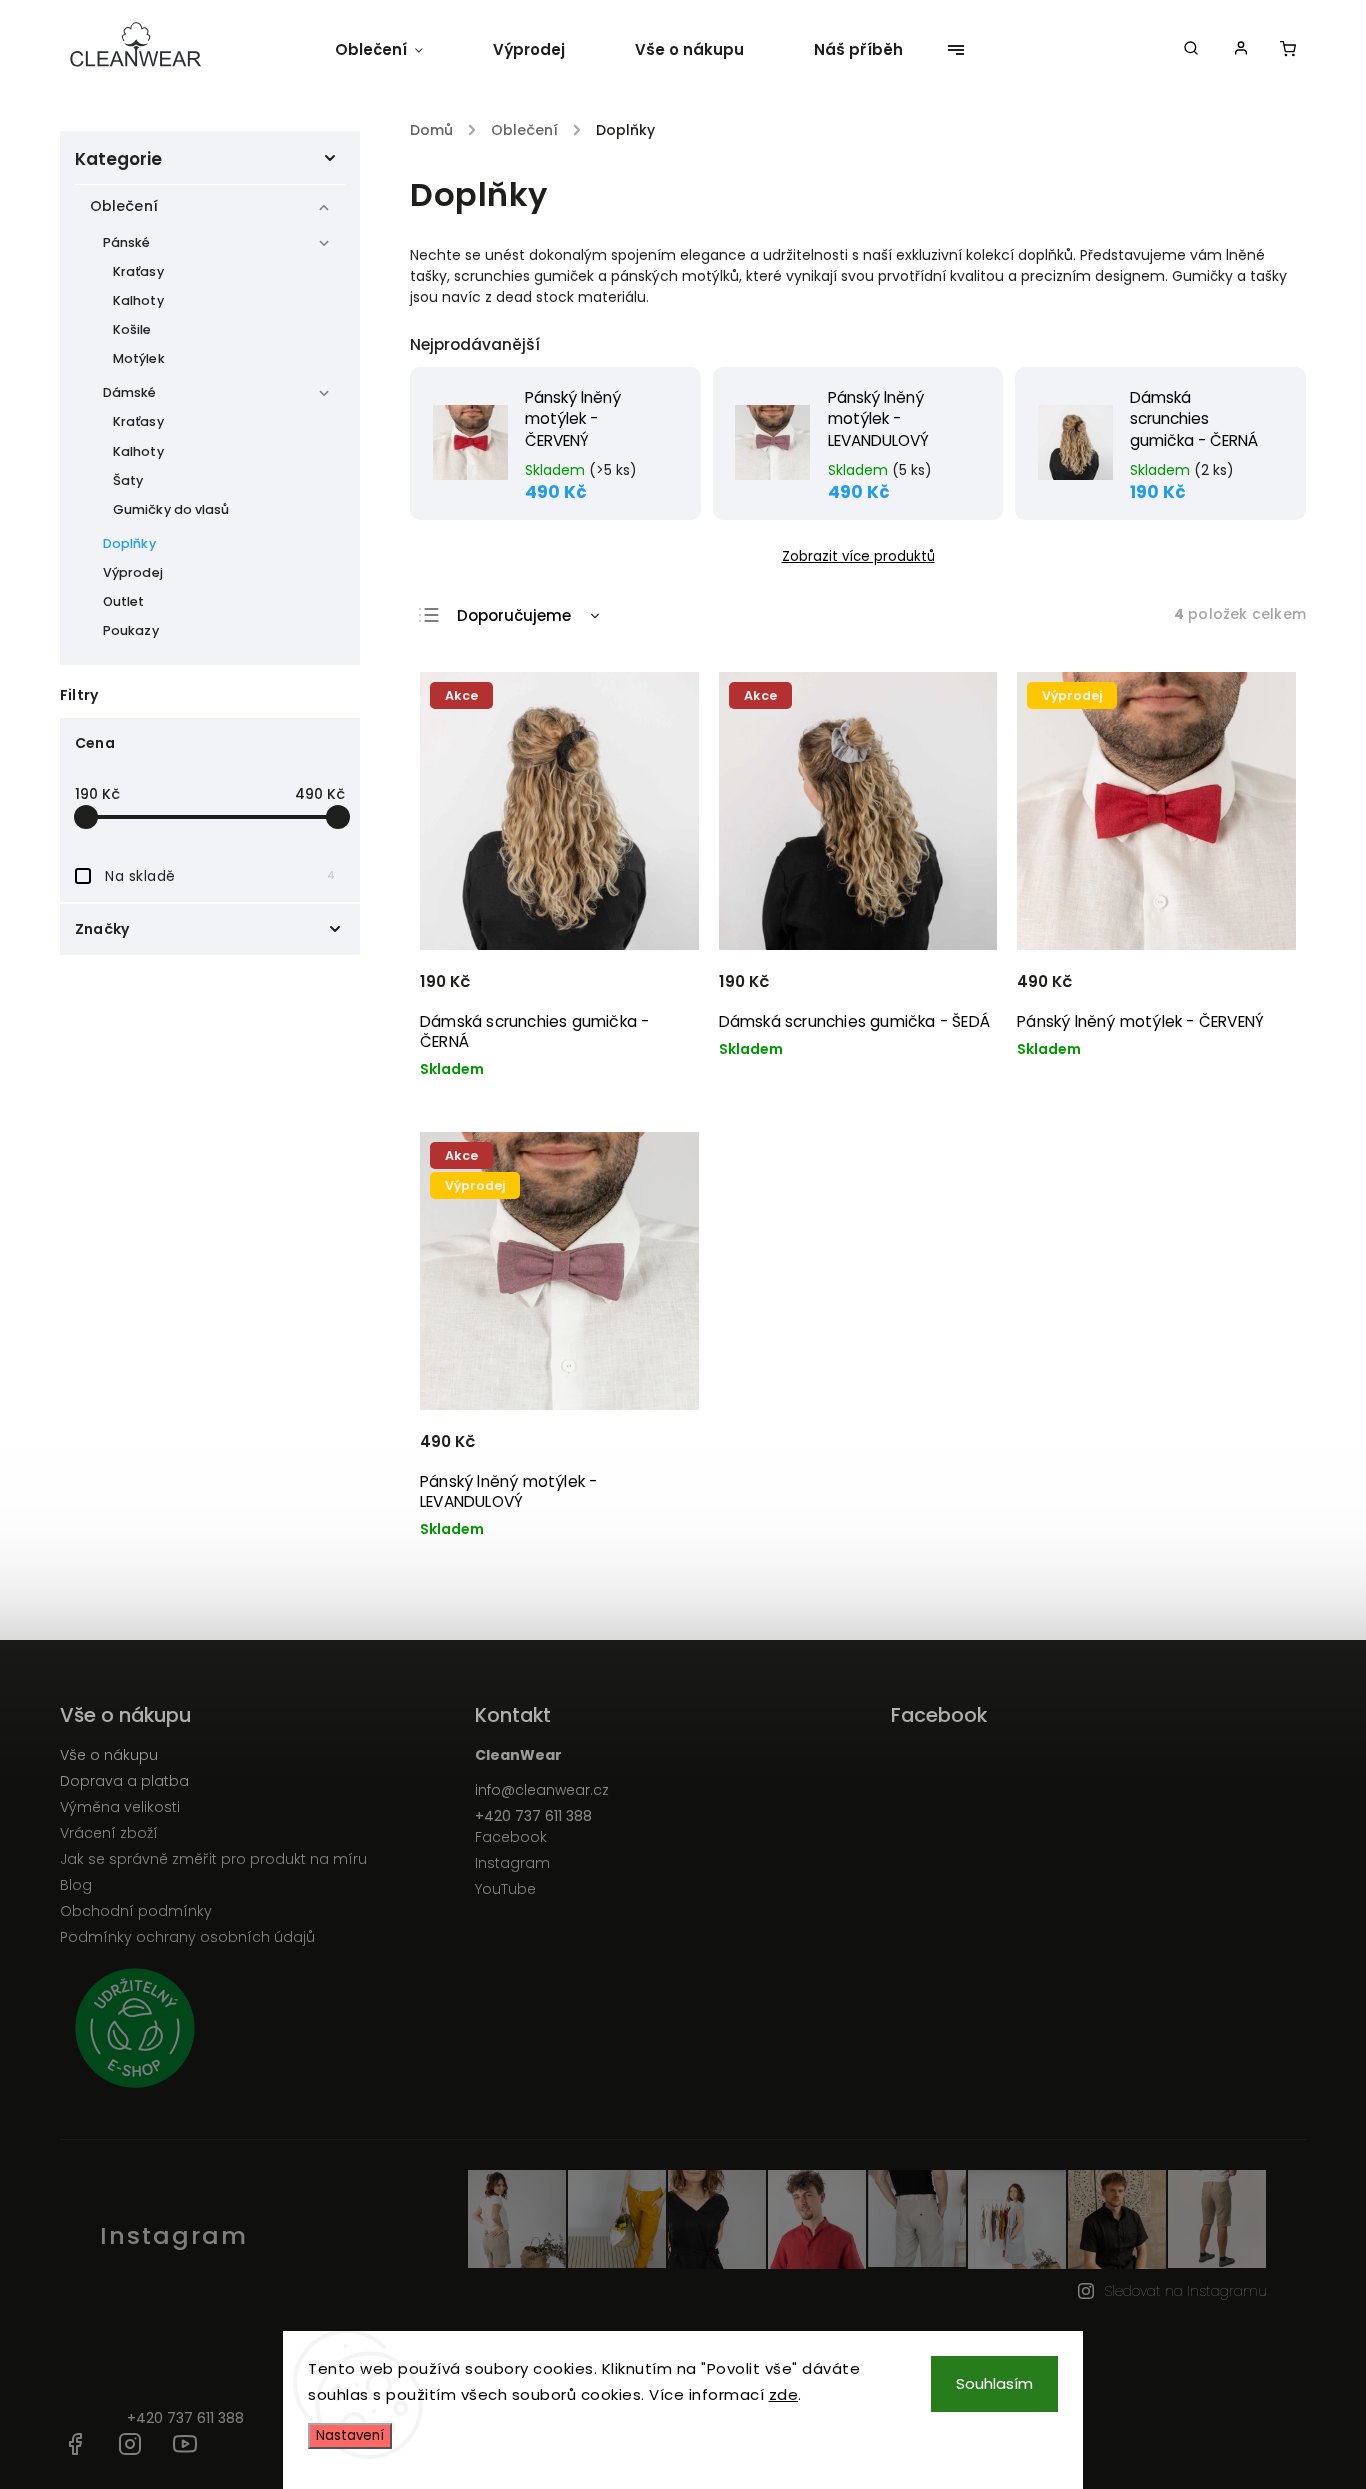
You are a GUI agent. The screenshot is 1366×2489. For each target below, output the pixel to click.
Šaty (128, 480)
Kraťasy (138, 271)
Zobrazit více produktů (858, 556)
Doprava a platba (124, 1781)
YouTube (505, 1889)
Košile (132, 329)
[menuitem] (396, 50)
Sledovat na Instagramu (1185, 2291)
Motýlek (139, 358)
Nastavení (350, 2435)
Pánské (127, 242)
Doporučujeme (514, 615)
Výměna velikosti (120, 1807)
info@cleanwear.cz (542, 1790)
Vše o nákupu (109, 1755)
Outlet (124, 601)
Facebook (511, 1837)
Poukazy (131, 630)
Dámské (130, 392)
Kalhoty (138, 300)
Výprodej (133, 572)
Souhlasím (994, 2383)
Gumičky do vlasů (171, 509)
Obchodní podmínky (136, 1911)
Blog (76, 1885)
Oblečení (124, 206)
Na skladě (220, 876)
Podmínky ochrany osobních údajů (187, 1937)
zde (784, 2394)
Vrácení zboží (109, 1833)
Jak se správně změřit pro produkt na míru (213, 1859)
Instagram (512, 1863)
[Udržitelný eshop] (260, 2031)
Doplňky (129, 543)
